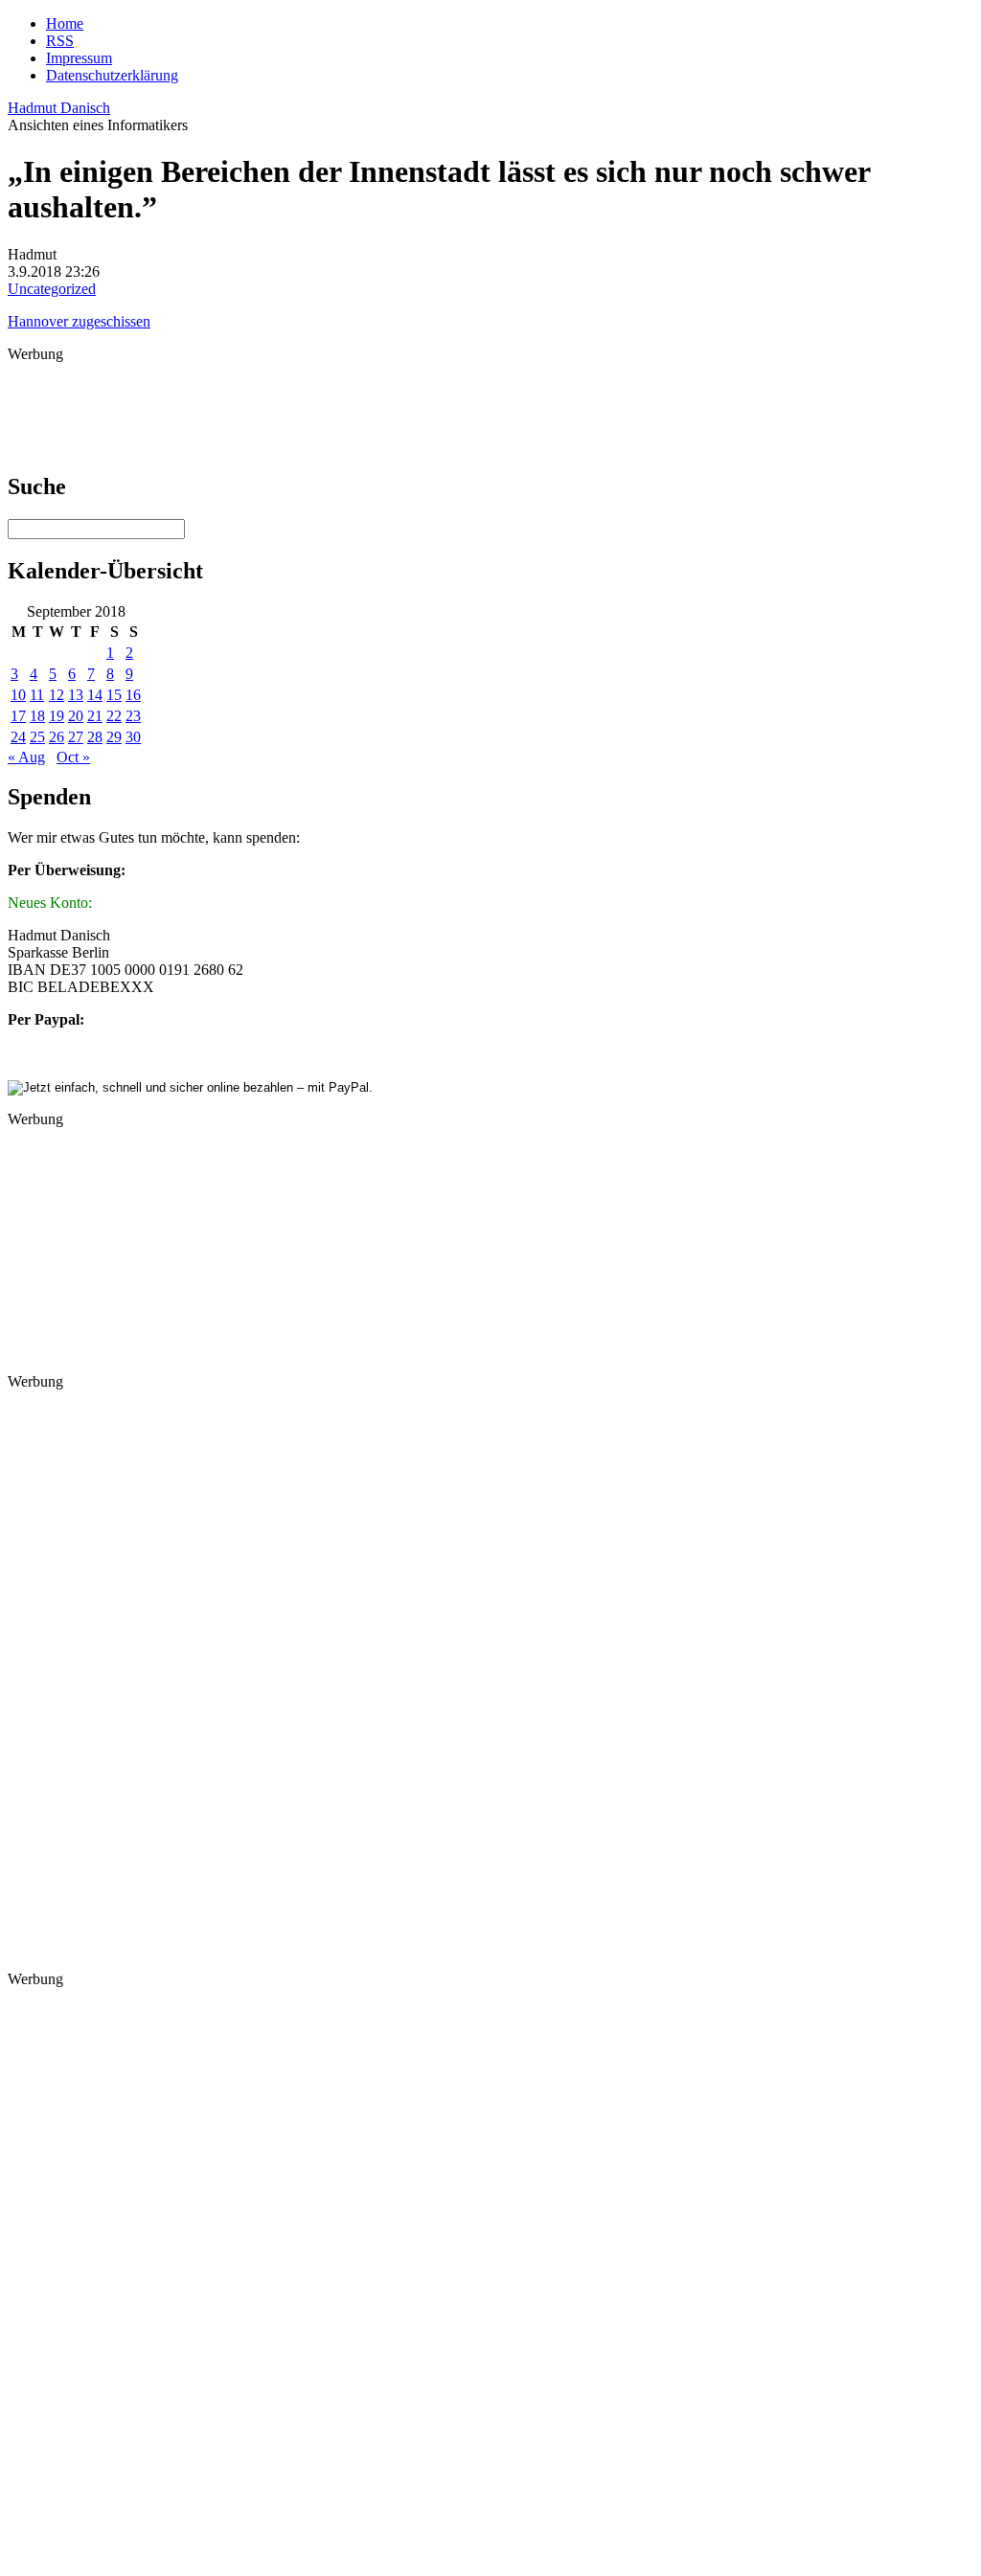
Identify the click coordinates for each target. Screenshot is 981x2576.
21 (95, 716)
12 (57, 695)
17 (18, 716)
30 (133, 737)
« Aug (26, 757)
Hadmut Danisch (59, 108)
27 (76, 737)
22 (114, 716)
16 (133, 695)
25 (37, 737)
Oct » (73, 757)
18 (37, 716)
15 (114, 695)
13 (76, 695)
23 (133, 716)
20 (76, 716)
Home (65, 23)
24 (18, 737)
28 (95, 737)
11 (37, 695)
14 (95, 695)
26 (57, 737)
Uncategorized (52, 289)
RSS (60, 41)
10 (18, 695)
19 (57, 716)
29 (114, 737)
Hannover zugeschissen (79, 321)
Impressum (79, 58)
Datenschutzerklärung (112, 75)
